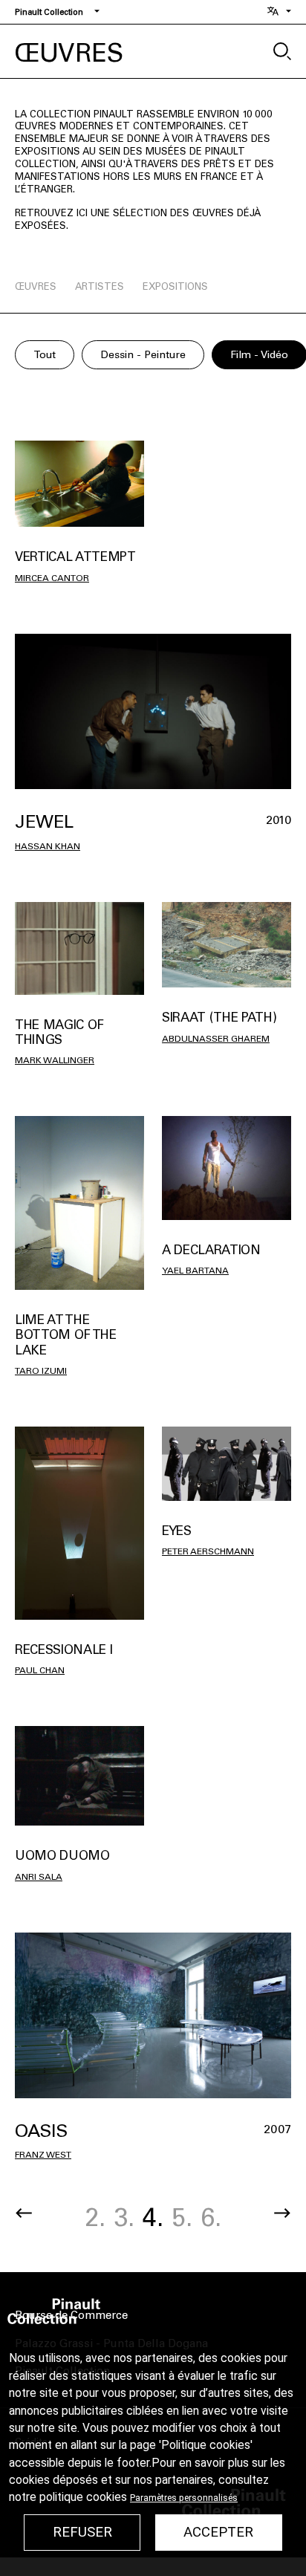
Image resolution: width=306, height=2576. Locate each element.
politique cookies (83, 2497)
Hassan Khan (48, 846)
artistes (100, 286)
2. (95, 2217)
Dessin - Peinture (143, 355)
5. (182, 2217)
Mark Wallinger (55, 1060)
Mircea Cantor (52, 578)
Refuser (82, 2532)
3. (124, 2217)
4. (153, 2217)
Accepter (218, 2532)
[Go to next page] (282, 2213)
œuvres (36, 286)
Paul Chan (40, 1670)
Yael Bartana (195, 1271)
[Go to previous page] (24, 2213)
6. (211, 2217)
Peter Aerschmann (208, 1551)
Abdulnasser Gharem (216, 1039)
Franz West (43, 2155)
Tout (45, 355)
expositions (175, 286)
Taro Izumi (41, 1371)
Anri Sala (39, 1877)
